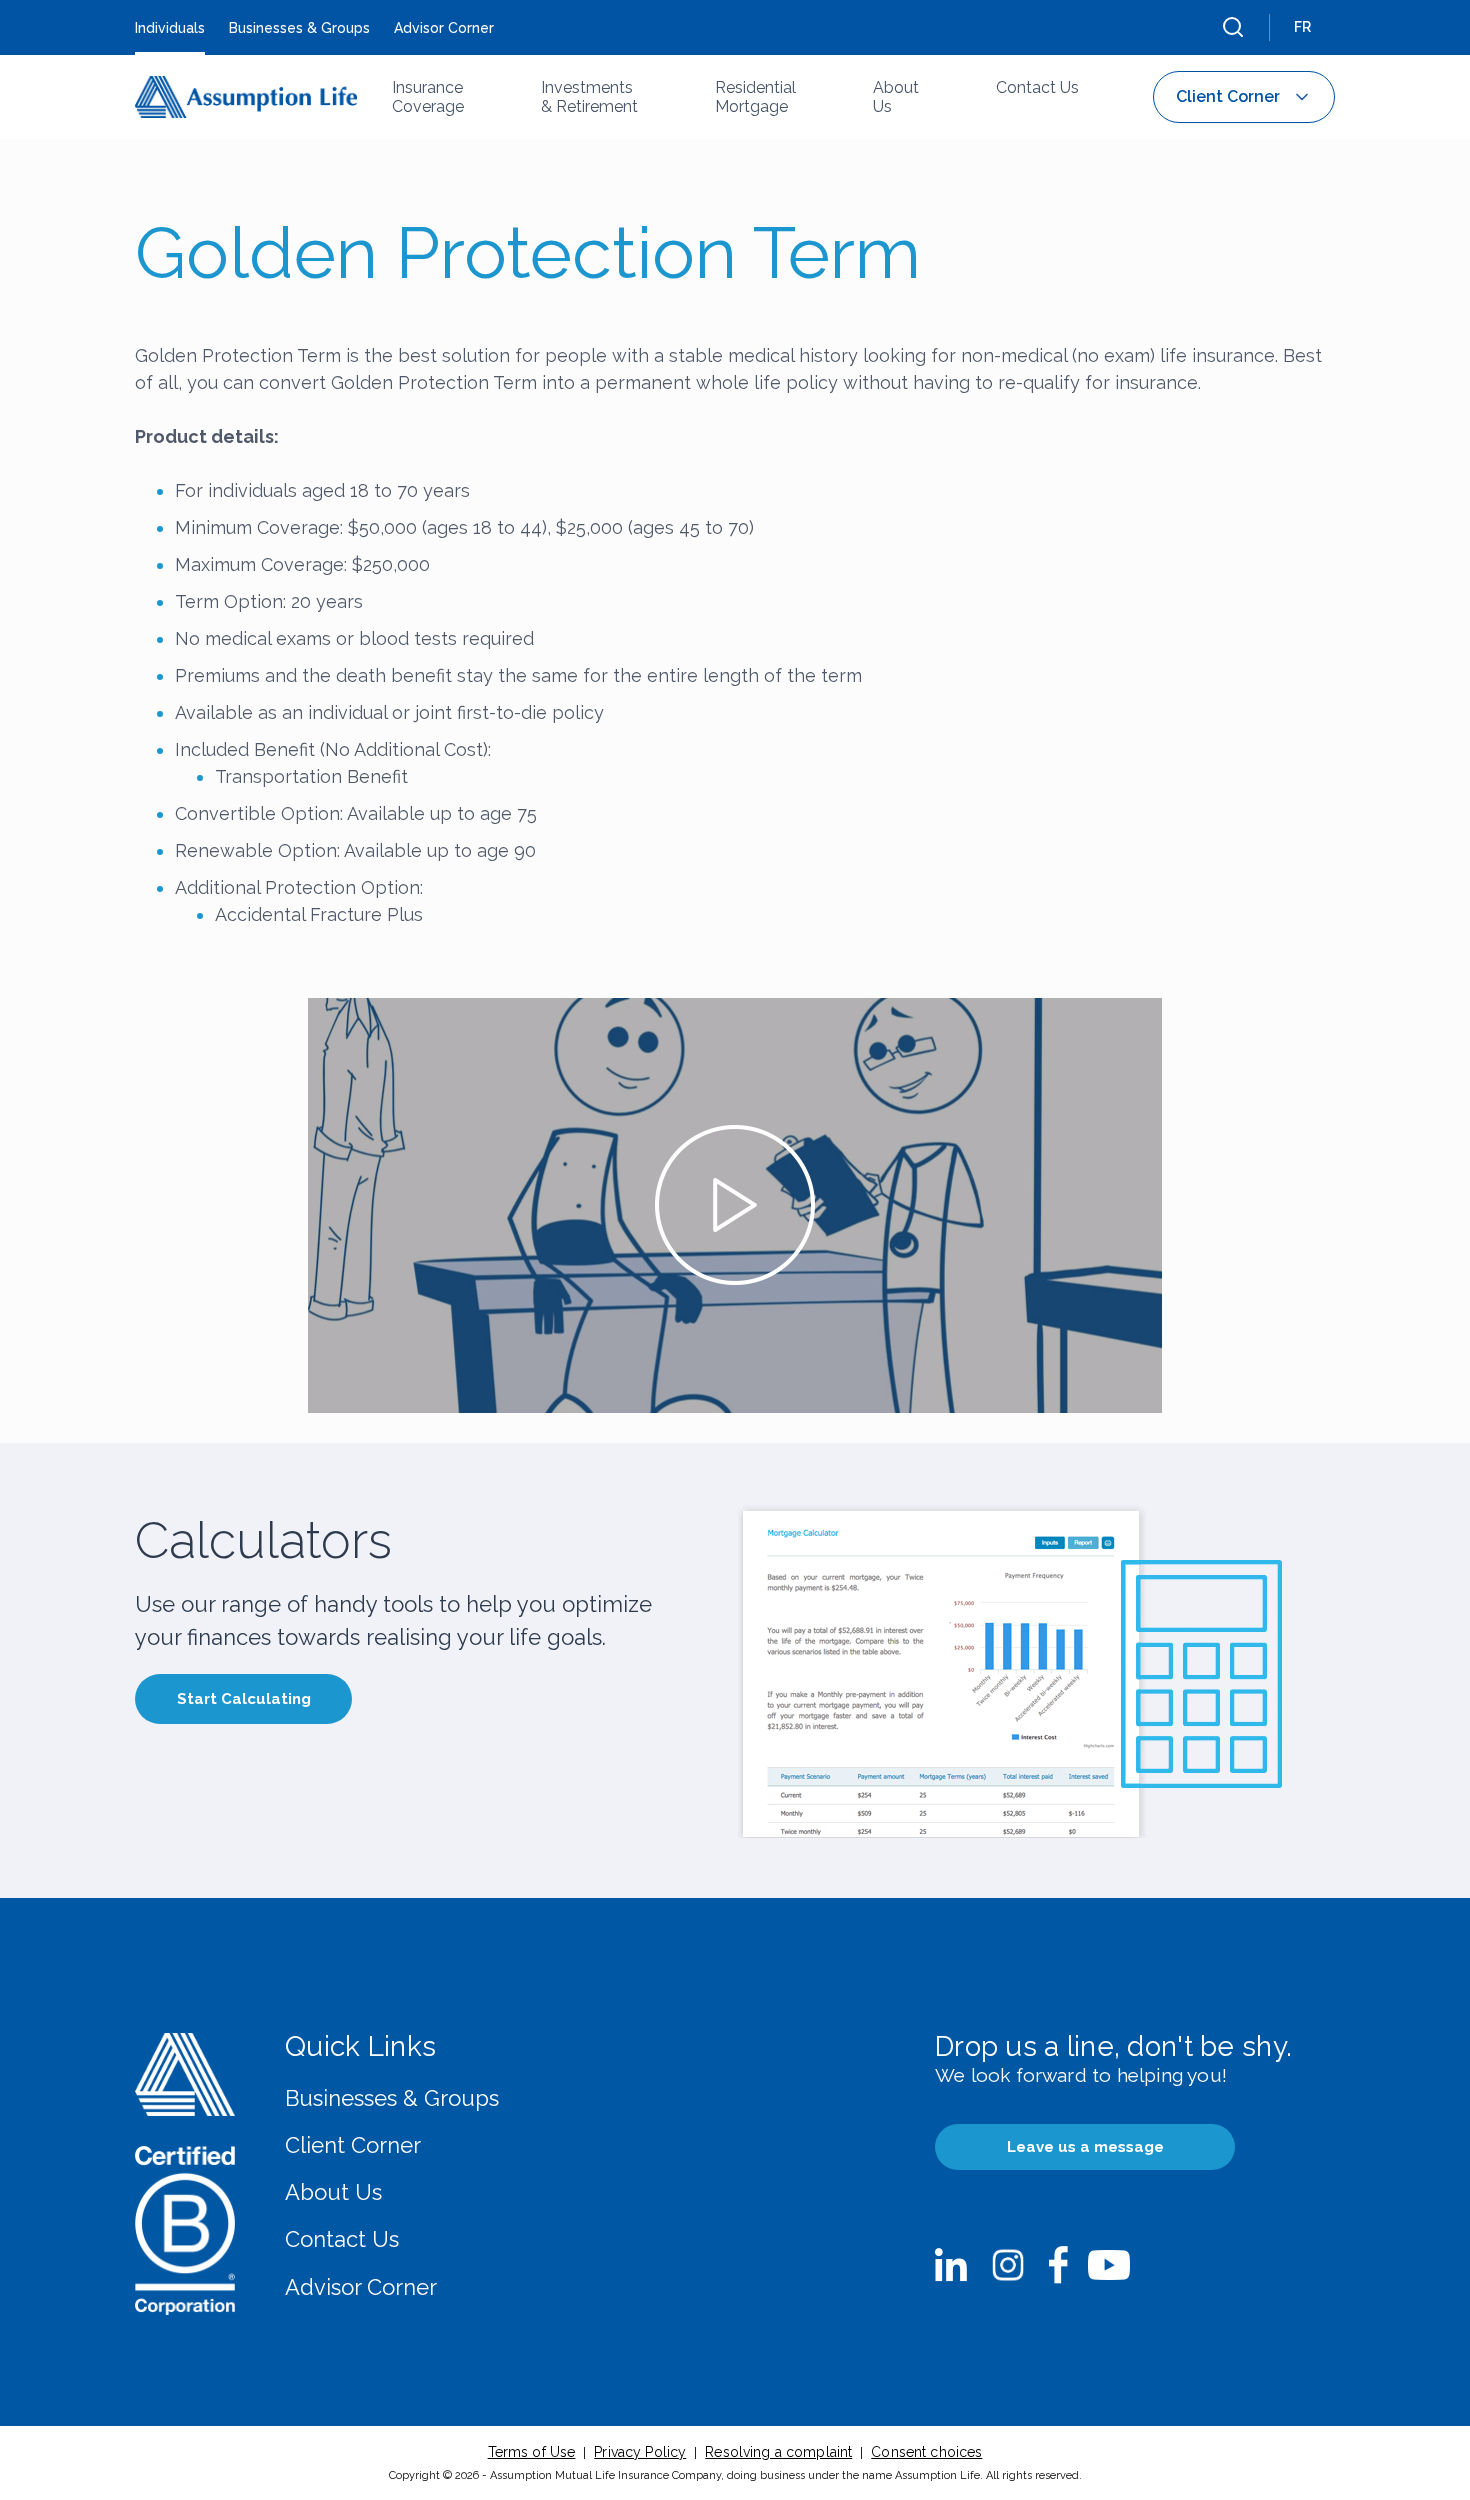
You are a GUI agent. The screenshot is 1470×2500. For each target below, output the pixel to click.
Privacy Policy (640, 2452)
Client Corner (353, 2145)
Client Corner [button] (1228, 96)
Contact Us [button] (1037, 87)
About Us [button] (896, 97)
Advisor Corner (361, 2287)
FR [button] (1302, 27)
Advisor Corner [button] (444, 28)
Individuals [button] (170, 28)
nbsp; (951, 2265)
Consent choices (926, 2452)
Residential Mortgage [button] (755, 97)
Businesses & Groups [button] (299, 28)
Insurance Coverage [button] (428, 97)
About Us (333, 2192)
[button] (1233, 27)
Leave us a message (1085, 2147)
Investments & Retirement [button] (589, 97)
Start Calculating (244, 1699)
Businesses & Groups (392, 2098)
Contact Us (342, 2239)
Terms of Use (532, 2452)
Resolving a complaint (778, 2452)
